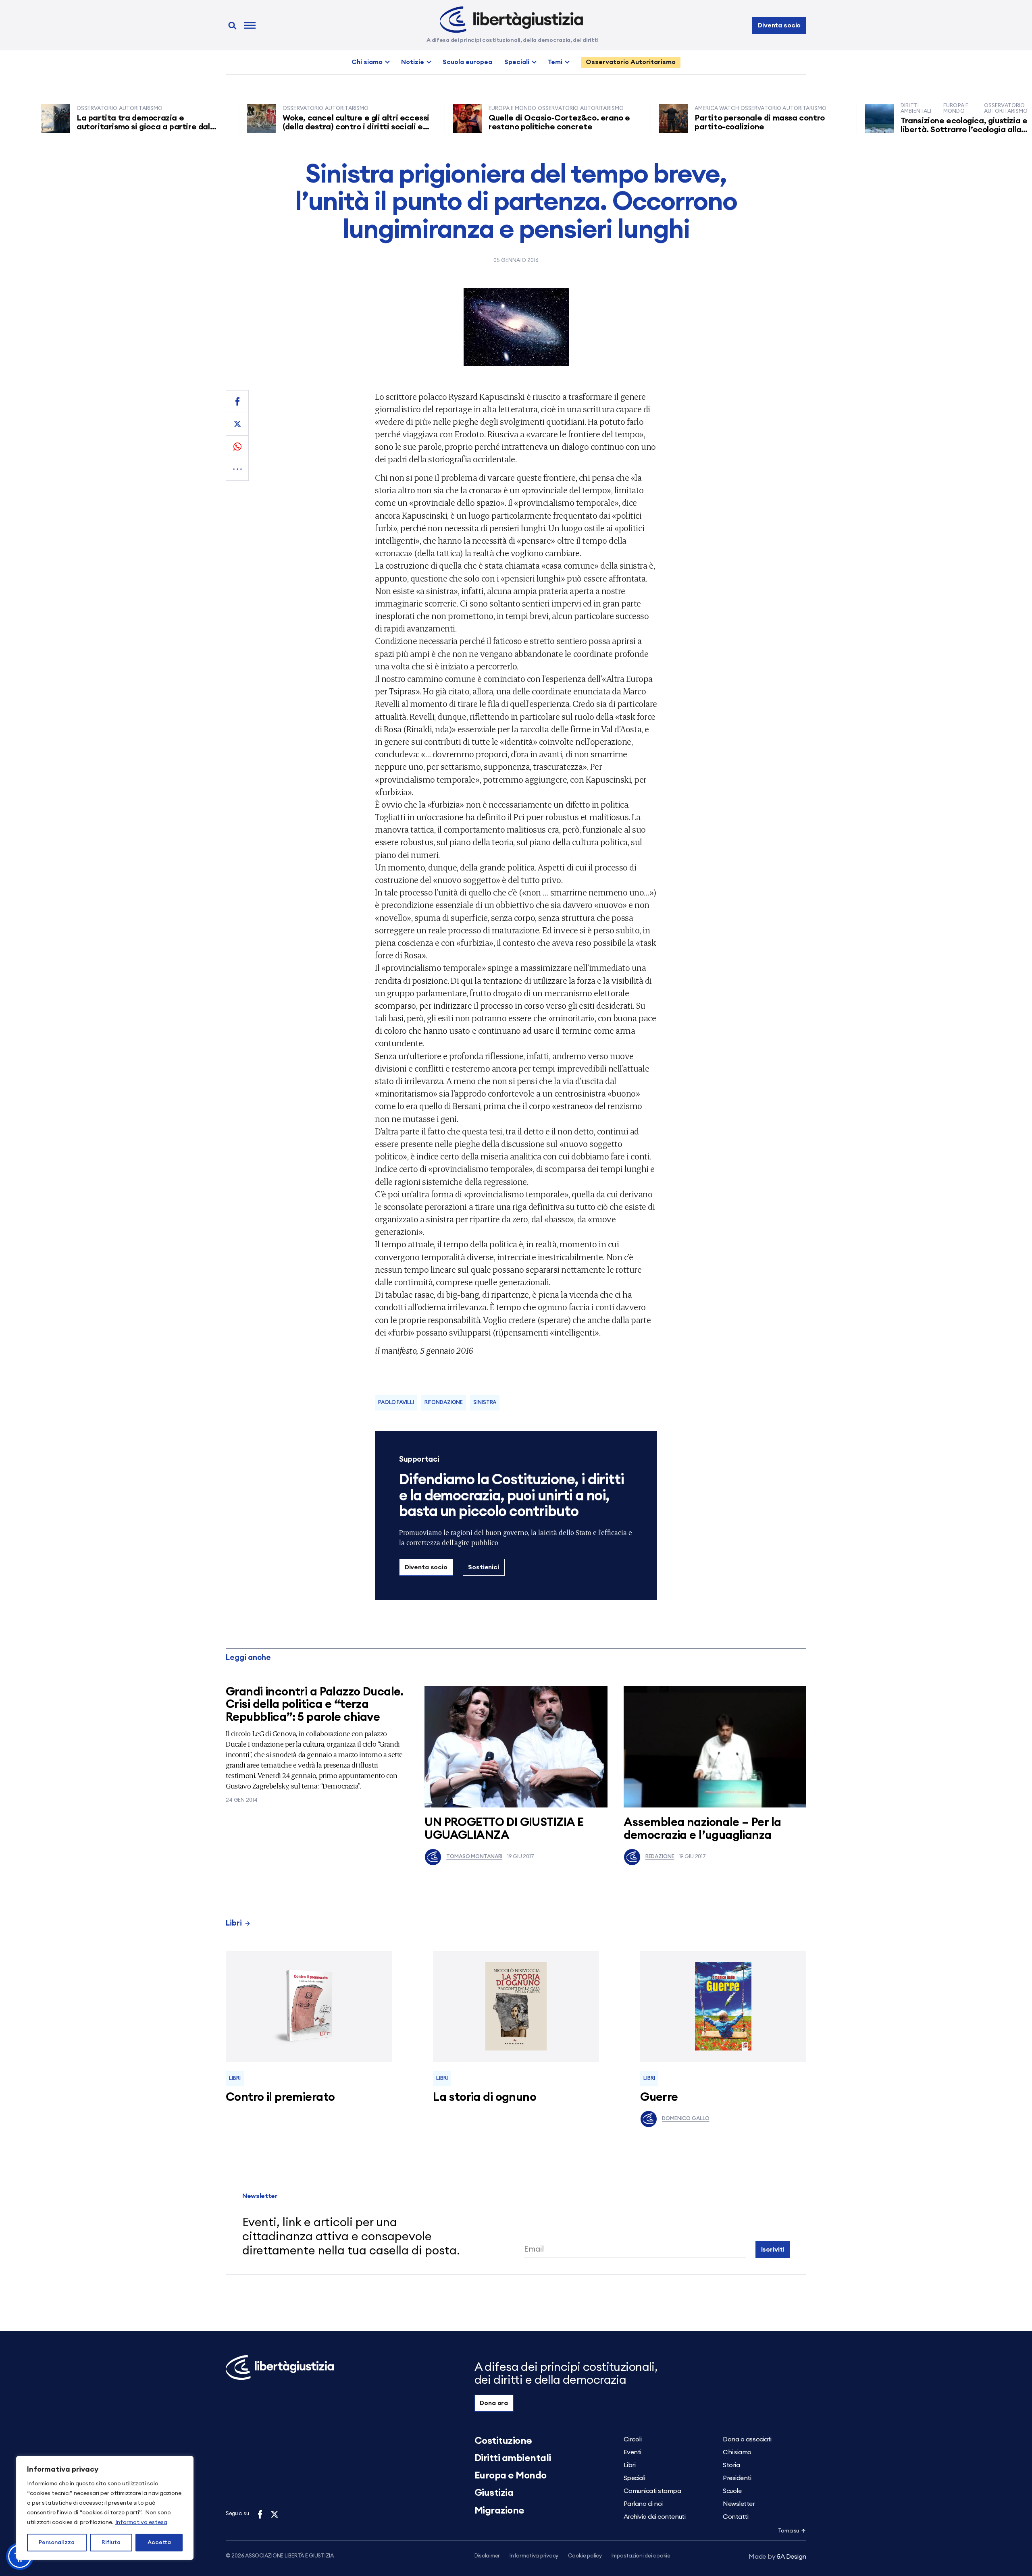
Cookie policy (585, 2556)
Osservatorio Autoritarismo (631, 62)
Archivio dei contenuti (654, 2517)
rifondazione (444, 1403)
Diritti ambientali (513, 2458)
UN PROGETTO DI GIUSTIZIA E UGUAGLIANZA (504, 1829)
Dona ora (494, 2403)
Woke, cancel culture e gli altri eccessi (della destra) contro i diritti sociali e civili (293, 127)
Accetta (159, 2543)
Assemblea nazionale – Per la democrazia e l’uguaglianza (702, 1829)
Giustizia (494, 2493)
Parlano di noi (643, 2504)
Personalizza (57, 2543)
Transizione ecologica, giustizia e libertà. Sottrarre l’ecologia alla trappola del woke (901, 130)
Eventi (633, 2452)
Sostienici (483, 1567)
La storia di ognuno (485, 2097)
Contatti (736, 2517)
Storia (731, 2465)
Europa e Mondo (511, 2476)
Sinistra (485, 1403)
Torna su (789, 2531)
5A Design (777, 2557)
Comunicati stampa (652, 2491)
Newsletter (739, 2504)
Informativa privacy (534, 2556)
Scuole (732, 2491)
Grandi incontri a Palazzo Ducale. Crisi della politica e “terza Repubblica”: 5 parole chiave (315, 1705)
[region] (105, 2508)
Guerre (659, 2097)
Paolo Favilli (396, 1403)
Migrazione (499, 2511)
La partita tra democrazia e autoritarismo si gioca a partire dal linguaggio (80, 127)
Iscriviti (773, 2250)
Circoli (633, 2439)
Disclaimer (487, 2556)
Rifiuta (111, 2543)
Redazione (660, 1857)
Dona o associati (747, 2439)
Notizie (413, 62)
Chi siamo (367, 62)
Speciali (517, 62)
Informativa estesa (141, 2522)
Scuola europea (467, 62)
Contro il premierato (280, 2097)
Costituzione (503, 2441)
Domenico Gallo (686, 2119)
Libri (234, 1923)
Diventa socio (779, 25)
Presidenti (737, 2478)
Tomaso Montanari (474, 1857)
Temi (555, 62)
